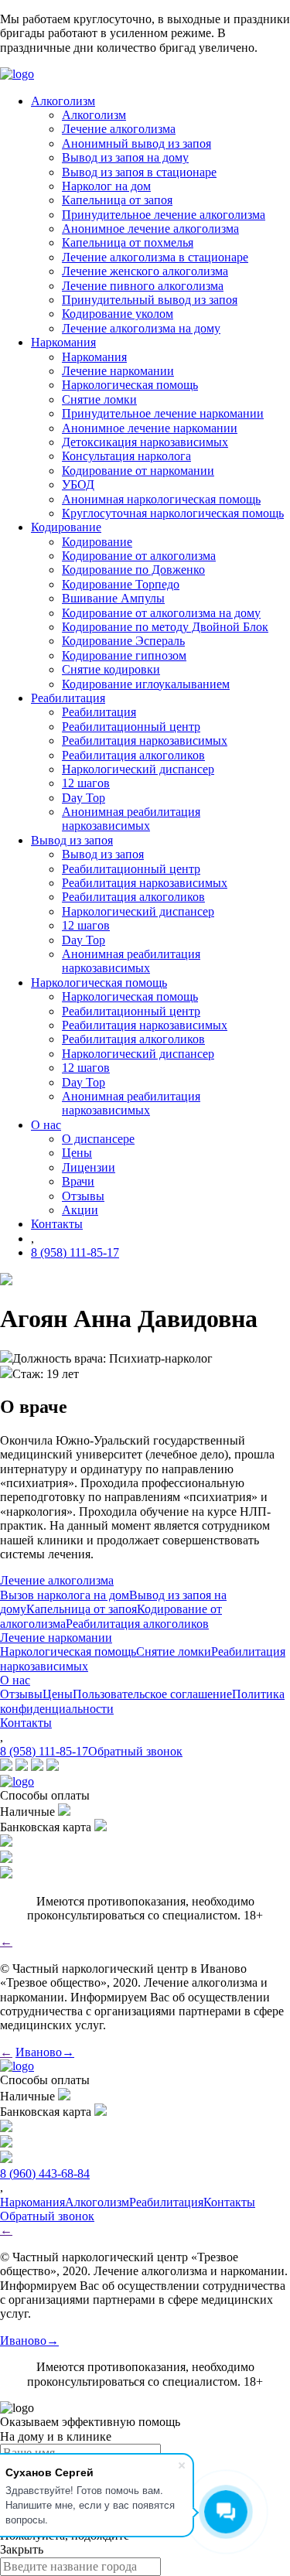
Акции (80, 1210)
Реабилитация (99, 712)
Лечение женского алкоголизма (145, 271)
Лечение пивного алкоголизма (143, 286)
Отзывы (83, 1196)
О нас (15, 1680)
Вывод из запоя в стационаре (139, 172)
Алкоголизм (94, 115)
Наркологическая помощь (130, 385)
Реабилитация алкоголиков (133, 755)
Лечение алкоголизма (119, 129)
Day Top (84, 798)
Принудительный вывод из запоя (150, 300)
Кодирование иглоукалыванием (146, 684)
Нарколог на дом (106, 186)
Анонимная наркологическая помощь (161, 499)
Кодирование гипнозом (124, 655)
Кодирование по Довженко (133, 570)
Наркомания (94, 357)
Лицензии (89, 1167)
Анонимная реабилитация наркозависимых (131, 819)
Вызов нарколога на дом (65, 1595)
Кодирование (97, 542)
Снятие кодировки (111, 669)
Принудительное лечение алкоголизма (164, 215)
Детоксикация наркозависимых (145, 442)
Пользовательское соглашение (152, 1694)
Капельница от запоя (117, 200)
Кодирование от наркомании (138, 471)
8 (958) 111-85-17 (75, 1252)
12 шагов (86, 783)
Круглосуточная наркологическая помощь (173, 513)
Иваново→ (45, 2052)
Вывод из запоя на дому (125, 157)
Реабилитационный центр (131, 727)
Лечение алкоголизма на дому (141, 328)
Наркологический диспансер (138, 769)
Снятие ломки (99, 399)
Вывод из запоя (103, 854)
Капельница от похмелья (128, 242)
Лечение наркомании (118, 371)
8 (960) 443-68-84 (45, 2173)
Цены (77, 1153)
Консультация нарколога (126, 456)
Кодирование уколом (118, 314)
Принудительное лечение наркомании (163, 413)
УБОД (78, 484)
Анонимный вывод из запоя (136, 143)
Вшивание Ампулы (113, 598)
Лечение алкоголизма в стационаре (155, 257)
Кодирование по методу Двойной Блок (165, 627)
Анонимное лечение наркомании (150, 428)
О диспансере (98, 1139)
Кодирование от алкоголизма (139, 556)
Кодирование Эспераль (123, 641)
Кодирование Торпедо (121, 584)
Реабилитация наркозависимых (145, 740)
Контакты (26, 1723)
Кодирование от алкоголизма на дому (161, 613)
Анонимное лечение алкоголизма (150, 229)
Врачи (78, 1181)
